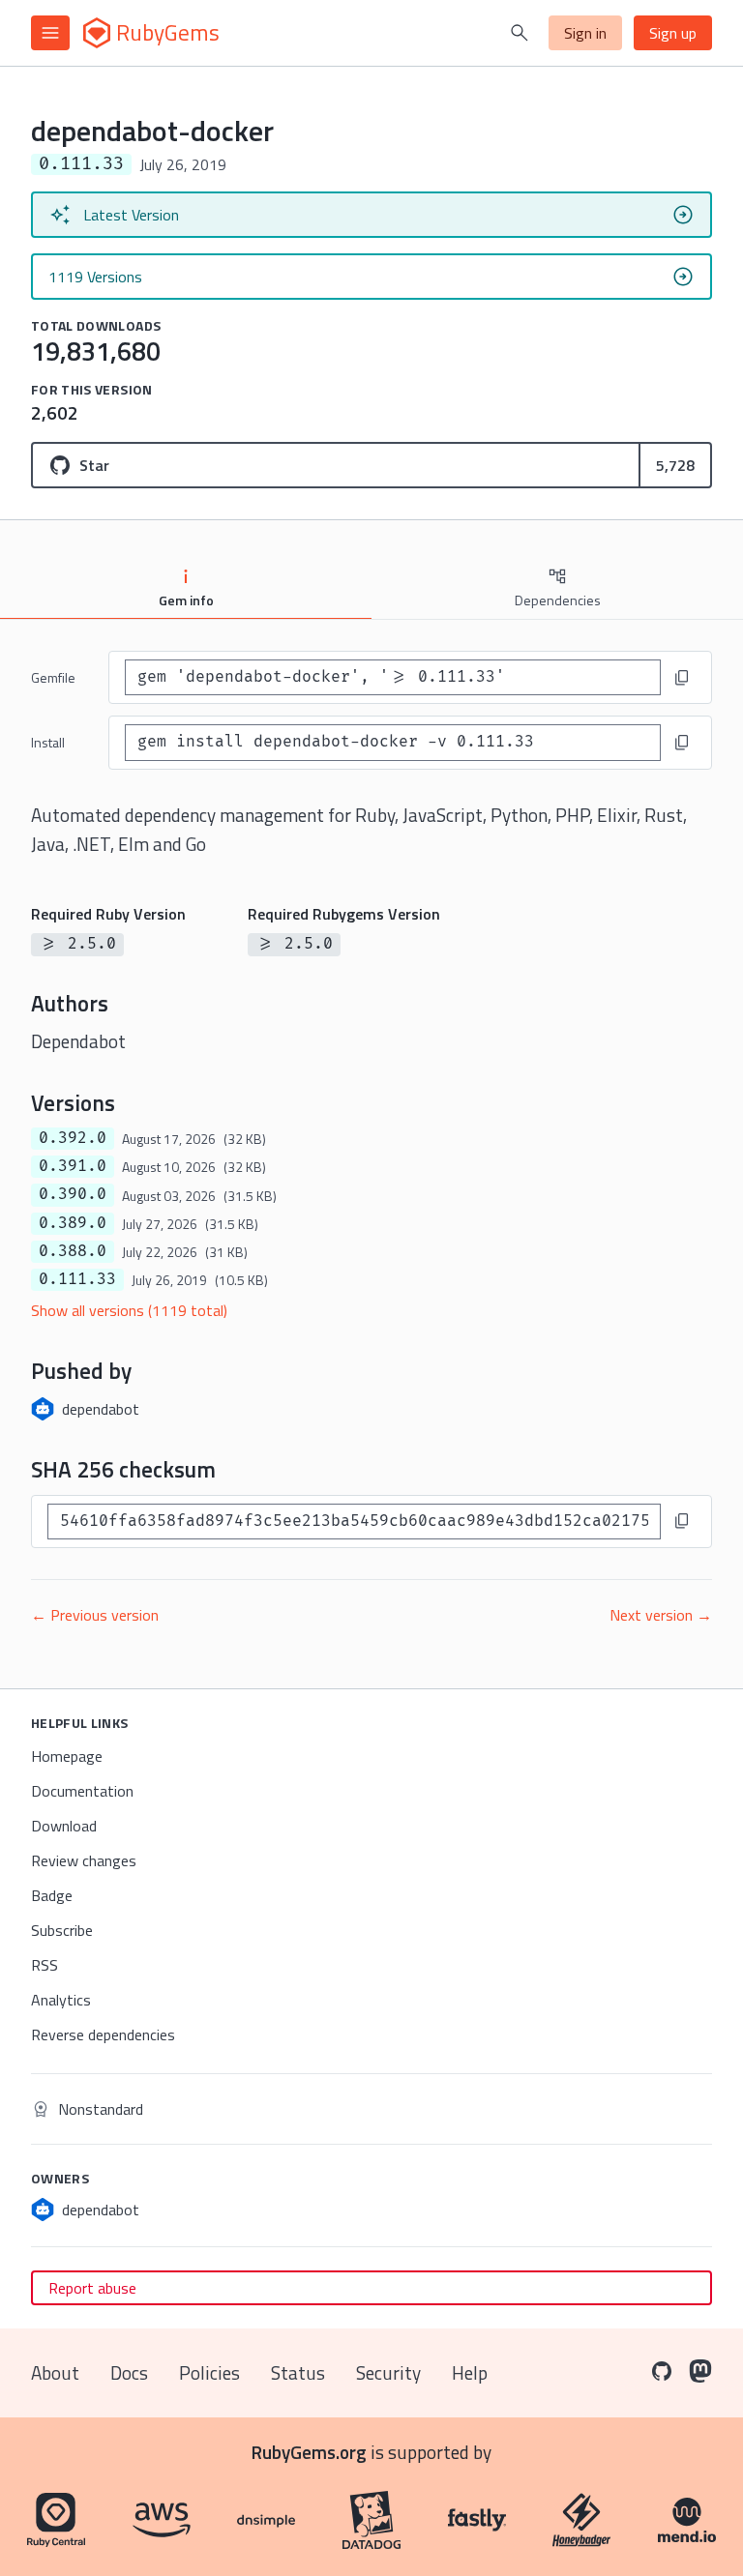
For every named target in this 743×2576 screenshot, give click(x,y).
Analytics (61, 2000)
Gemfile (53, 677)
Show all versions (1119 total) (129, 1310)
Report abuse (92, 2288)
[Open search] (520, 33)
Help (470, 2372)
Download (64, 1826)
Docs (129, 2372)
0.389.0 (73, 1223)
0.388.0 (73, 1251)
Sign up (673, 33)
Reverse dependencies (103, 2034)
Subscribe (62, 1930)
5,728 (675, 465)
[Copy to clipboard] (682, 678)
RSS (45, 1965)
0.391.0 (73, 1166)
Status (298, 2372)
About (55, 2372)
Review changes (84, 1860)
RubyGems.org (309, 2452)
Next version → (661, 1615)
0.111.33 (77, 1279)
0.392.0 (73, 1138)
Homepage (67, 1756)
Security (388, 2372)
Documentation (82, 1791)
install (48, 742)
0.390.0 (73, 1194)
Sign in (585, 33)
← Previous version (95, 1615)
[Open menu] (50, 33)
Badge (52, 1895)
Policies (209, 2372)
